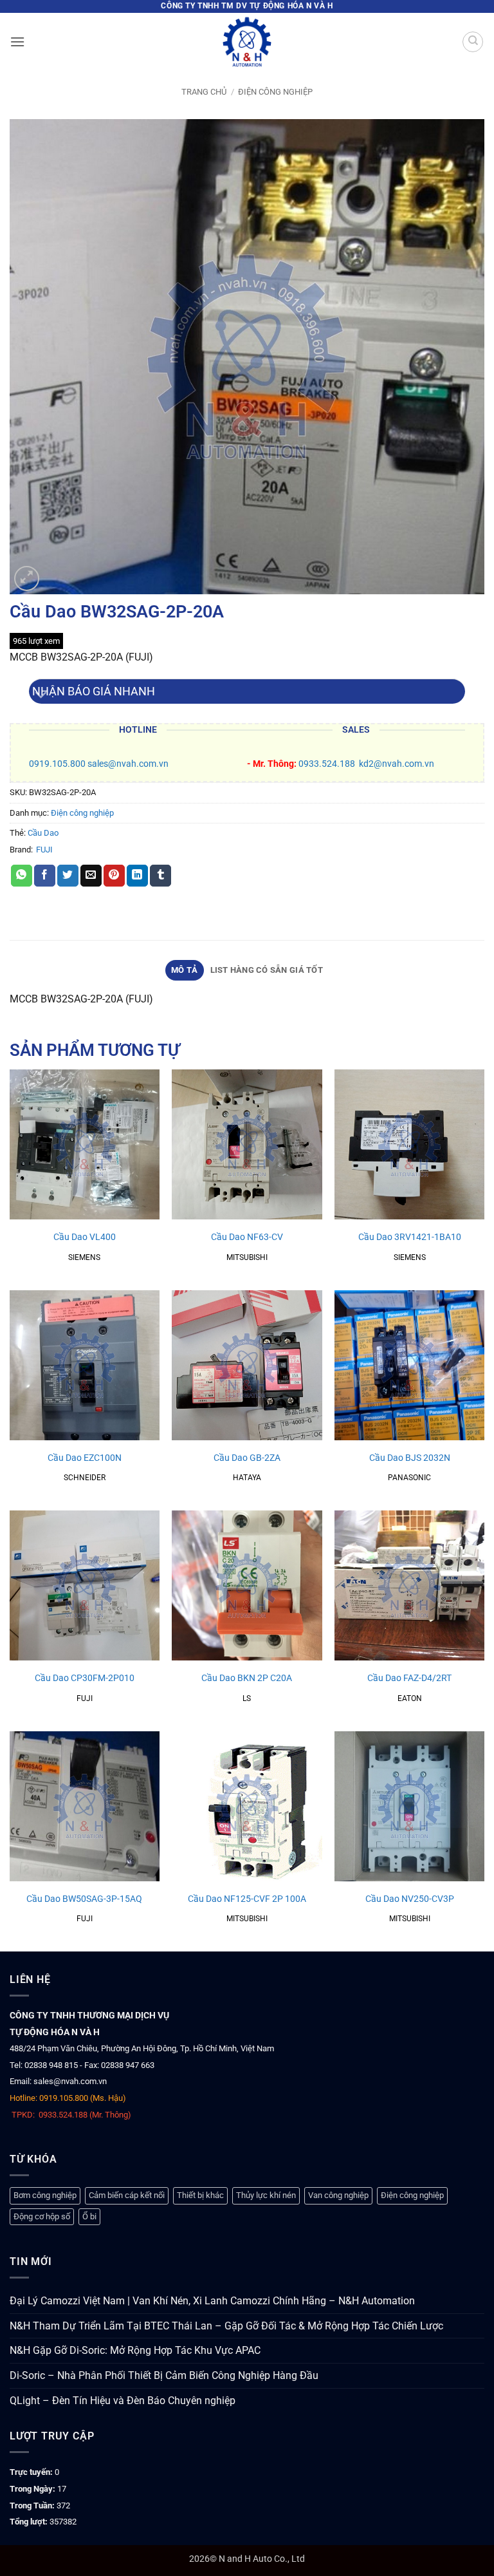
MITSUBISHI (247, 1257)
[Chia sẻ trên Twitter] (68, 876)
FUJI (44, 850)
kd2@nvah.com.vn (397, 764)
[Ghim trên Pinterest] (114, 876)
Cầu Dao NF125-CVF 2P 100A (247, 1899)
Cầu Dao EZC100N (85, 1458)
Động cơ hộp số (42, 2216)
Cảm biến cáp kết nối (127, 2195)
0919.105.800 (57, 764)
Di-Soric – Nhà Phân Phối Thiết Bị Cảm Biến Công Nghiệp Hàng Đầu (164, 2375)
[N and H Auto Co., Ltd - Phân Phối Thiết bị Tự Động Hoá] (247, 42)
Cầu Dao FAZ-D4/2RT (409, 1678)
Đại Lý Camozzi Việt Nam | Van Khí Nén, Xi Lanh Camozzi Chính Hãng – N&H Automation (212, 2301)
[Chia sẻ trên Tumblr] (160, 876)
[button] (17, 42)
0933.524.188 (327, 764)
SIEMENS (84, 1257)
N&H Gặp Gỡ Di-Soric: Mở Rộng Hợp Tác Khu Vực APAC (135, 2350)
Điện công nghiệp (275, 92)
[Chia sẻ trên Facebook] (45, 876)
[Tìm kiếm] (473, 42)
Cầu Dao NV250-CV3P (410, 1899)
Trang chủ (204, 92)
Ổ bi (89, 2216)
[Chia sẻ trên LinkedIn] (137, 876)
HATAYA (247, 1478)
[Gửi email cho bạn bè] (91, 876)
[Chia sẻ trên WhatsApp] (22, 876)
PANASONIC (409, 1478)
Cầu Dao (43, 833)
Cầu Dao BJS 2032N (410, 1458)
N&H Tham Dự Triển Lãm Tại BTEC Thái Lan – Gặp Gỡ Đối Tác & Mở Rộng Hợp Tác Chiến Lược (226, 2326)
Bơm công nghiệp (45, 2195)
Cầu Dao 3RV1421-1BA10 (410, 1237)
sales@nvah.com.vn (128, 764)
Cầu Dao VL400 (85, 1237)
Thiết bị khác (200, 2195)
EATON (410, 1698)
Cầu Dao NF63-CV (247, 1237)
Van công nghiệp (338, 2195)
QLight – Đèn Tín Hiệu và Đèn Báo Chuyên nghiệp (123, 2401)
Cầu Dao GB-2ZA (247, 1458)
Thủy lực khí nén (266, 2195)
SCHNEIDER (85, 1478)
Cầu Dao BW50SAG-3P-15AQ (84, 1899)
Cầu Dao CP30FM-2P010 (85, 1678)
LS (247, 1698)
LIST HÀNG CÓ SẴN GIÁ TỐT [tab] (267, 970)
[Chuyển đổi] (41, 696)
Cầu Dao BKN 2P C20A (247, 1678)
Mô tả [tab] (184, 970)
